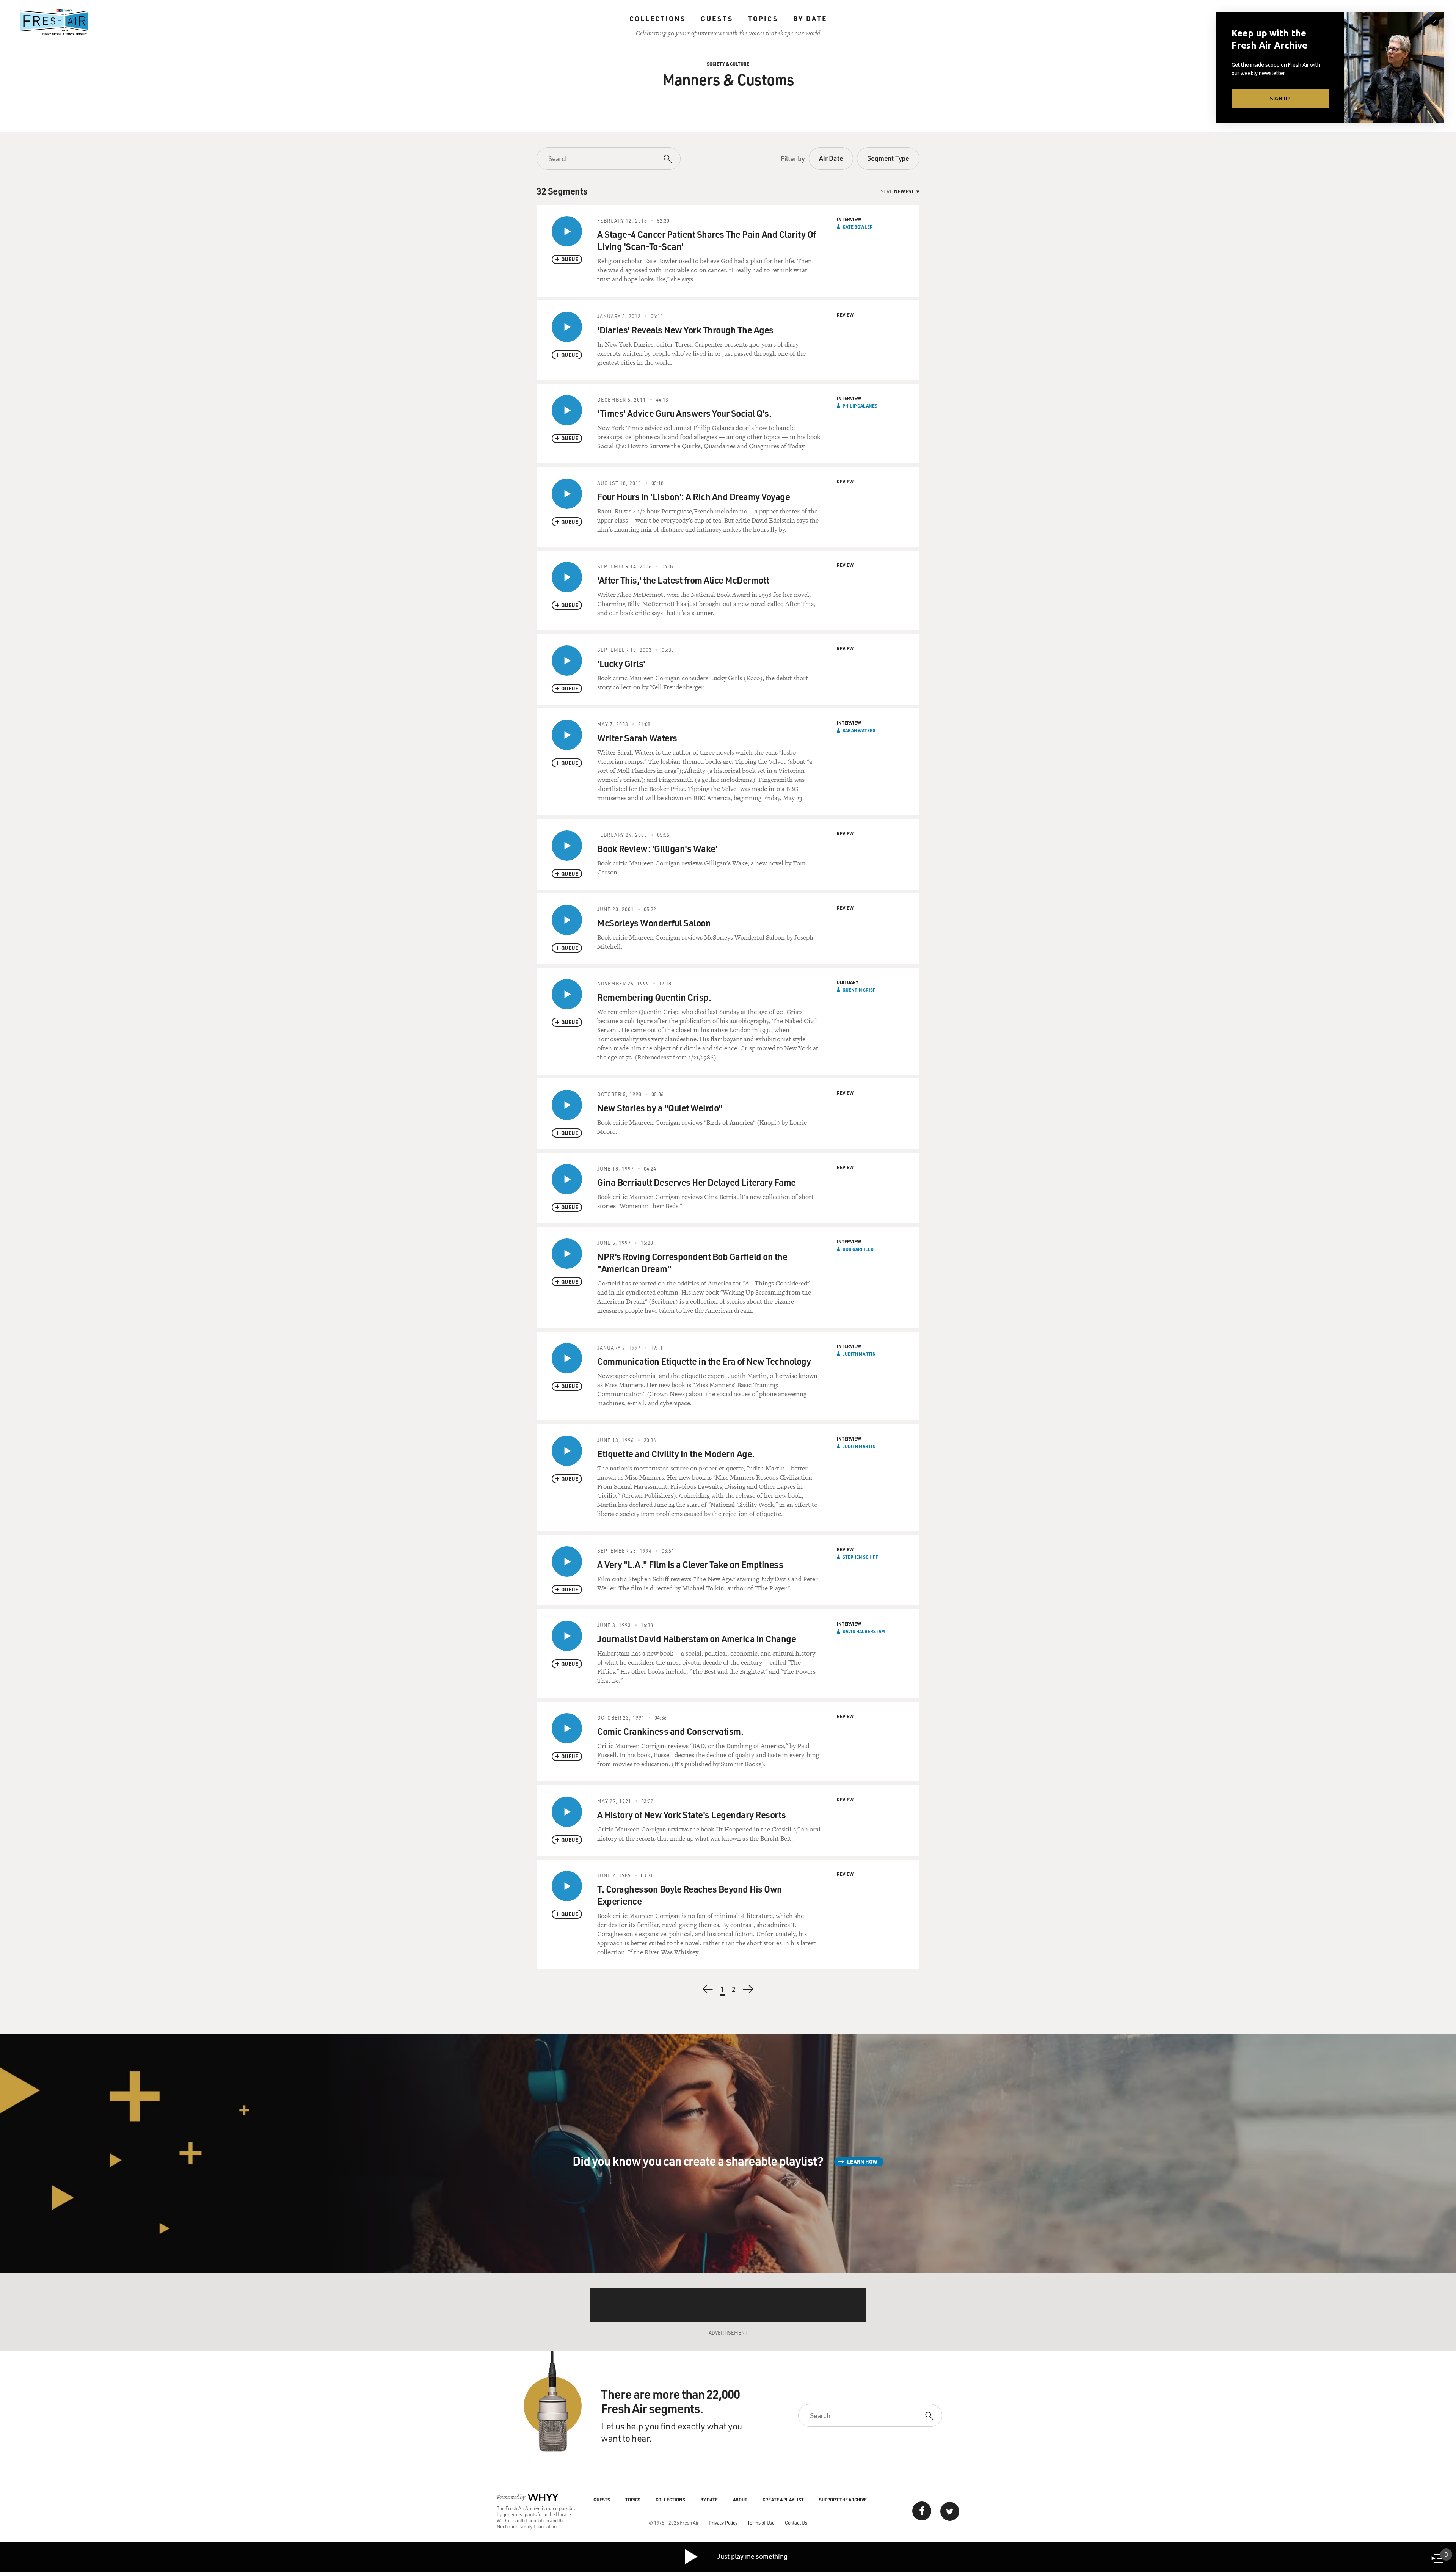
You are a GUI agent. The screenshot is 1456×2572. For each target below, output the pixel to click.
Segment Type (888, 158)
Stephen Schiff (860, 1557)
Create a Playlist (783, 2500)
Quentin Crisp (859, 990)
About (740, 2500)
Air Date (831, 158)
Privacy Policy (723, 2523)
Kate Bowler (858, 227)
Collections (657, 19)
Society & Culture (728, 64)
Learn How (862, 2162)
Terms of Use (761, 2523)
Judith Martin (859, 1354)
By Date (810, 19)
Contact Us (796, 2523)
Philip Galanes (860, 406)
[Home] (54, 22)
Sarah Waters (859, 730)
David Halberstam (864, 1631)
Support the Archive (843, 2500)
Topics (763, 19)
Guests (717, 19)
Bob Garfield (858, 1249)
